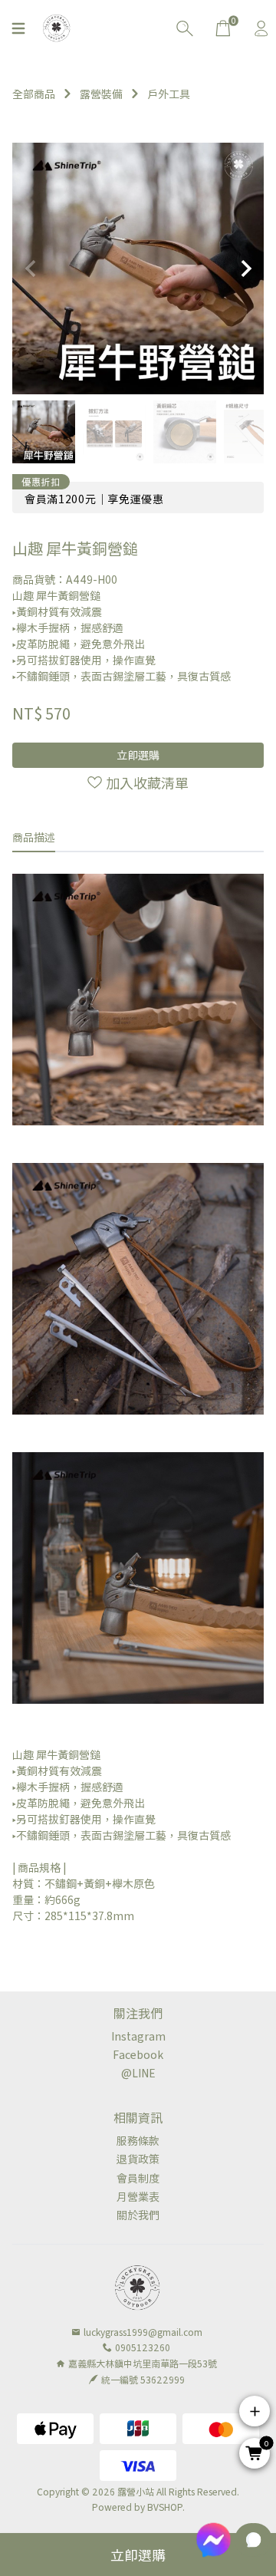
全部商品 (34, 94)
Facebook (138, 2054)
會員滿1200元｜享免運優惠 (94, 499)
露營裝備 (101, 94)
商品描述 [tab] (34, 837)
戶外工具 (169, 94)
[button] (246, 268)
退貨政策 (138, 2159)
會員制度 (138, 2178)
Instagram (138, 2036)
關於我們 (138, 2215)
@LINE (138, 2073)
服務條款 (138, 2140)
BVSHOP (165, 2507)
